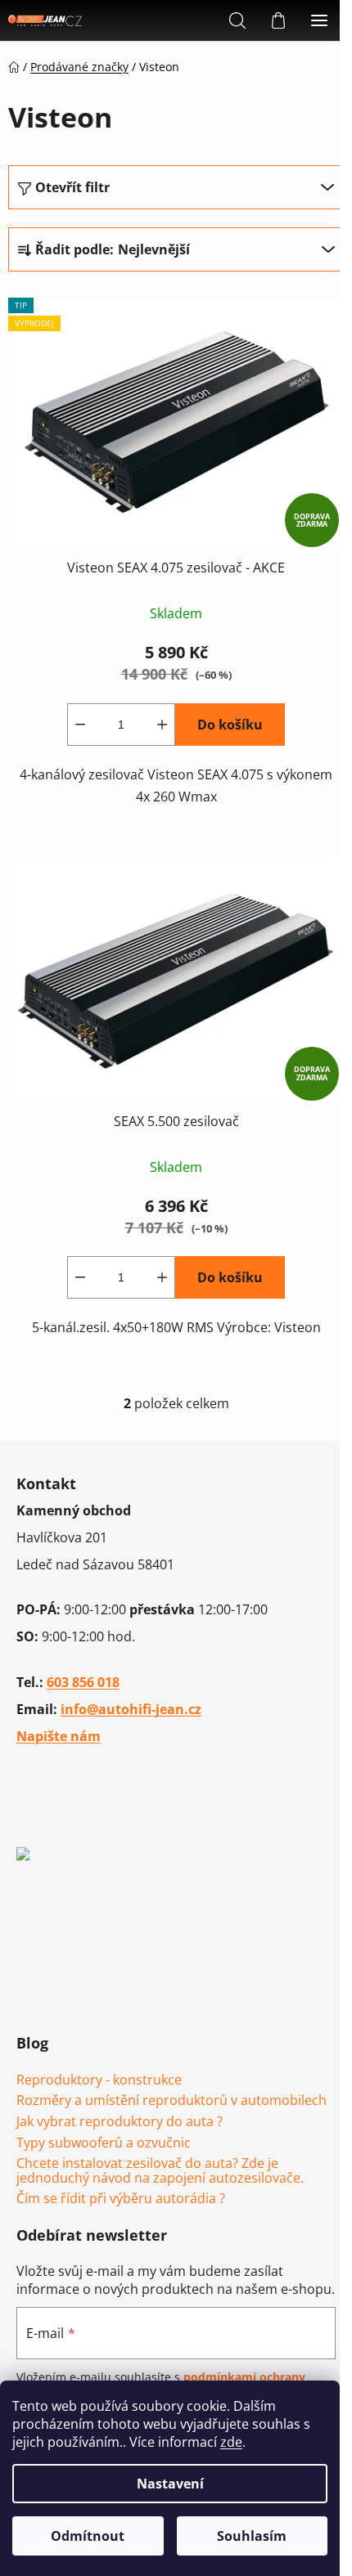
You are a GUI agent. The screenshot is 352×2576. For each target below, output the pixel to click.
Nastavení (170, 2484)
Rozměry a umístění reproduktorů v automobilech (171, 2101)
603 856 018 (83, 1682)
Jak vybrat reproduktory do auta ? (120, 2122)
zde (231, 2442)
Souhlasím (252, 2536)
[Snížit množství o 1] (80, 725)
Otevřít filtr (72, 187)
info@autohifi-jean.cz (131, 1709)
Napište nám (59, 1736)
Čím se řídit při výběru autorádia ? (121, 2199)
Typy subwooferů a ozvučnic (104, 2143)
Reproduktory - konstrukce (99, 2080)
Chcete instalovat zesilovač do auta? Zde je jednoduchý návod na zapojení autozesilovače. (160, 2171)
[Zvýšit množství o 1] (162, 725)
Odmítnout (88, 2536)
